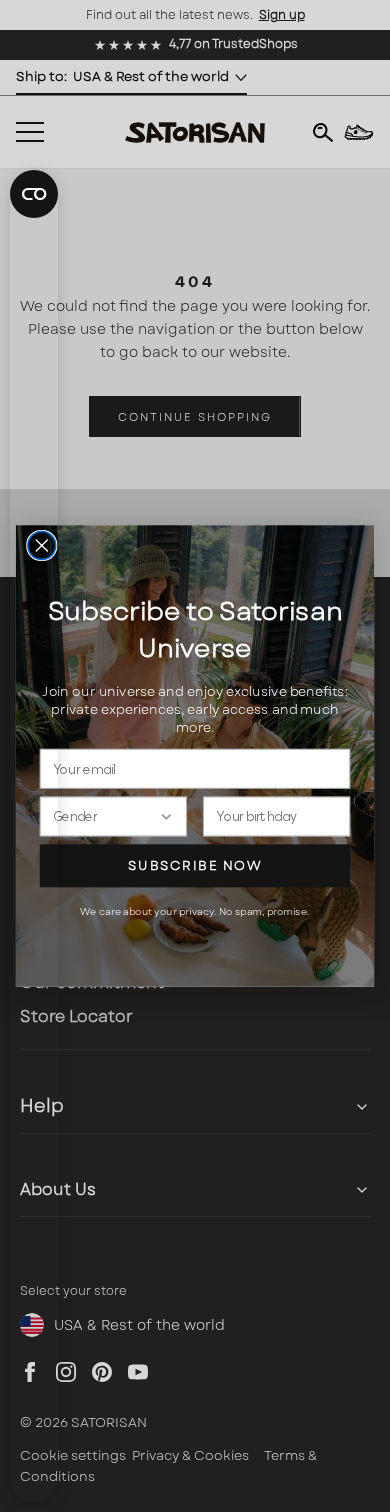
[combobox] (106, 816)
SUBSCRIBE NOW (195, 865)
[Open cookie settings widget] (34, 194)
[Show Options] (166, 816)
